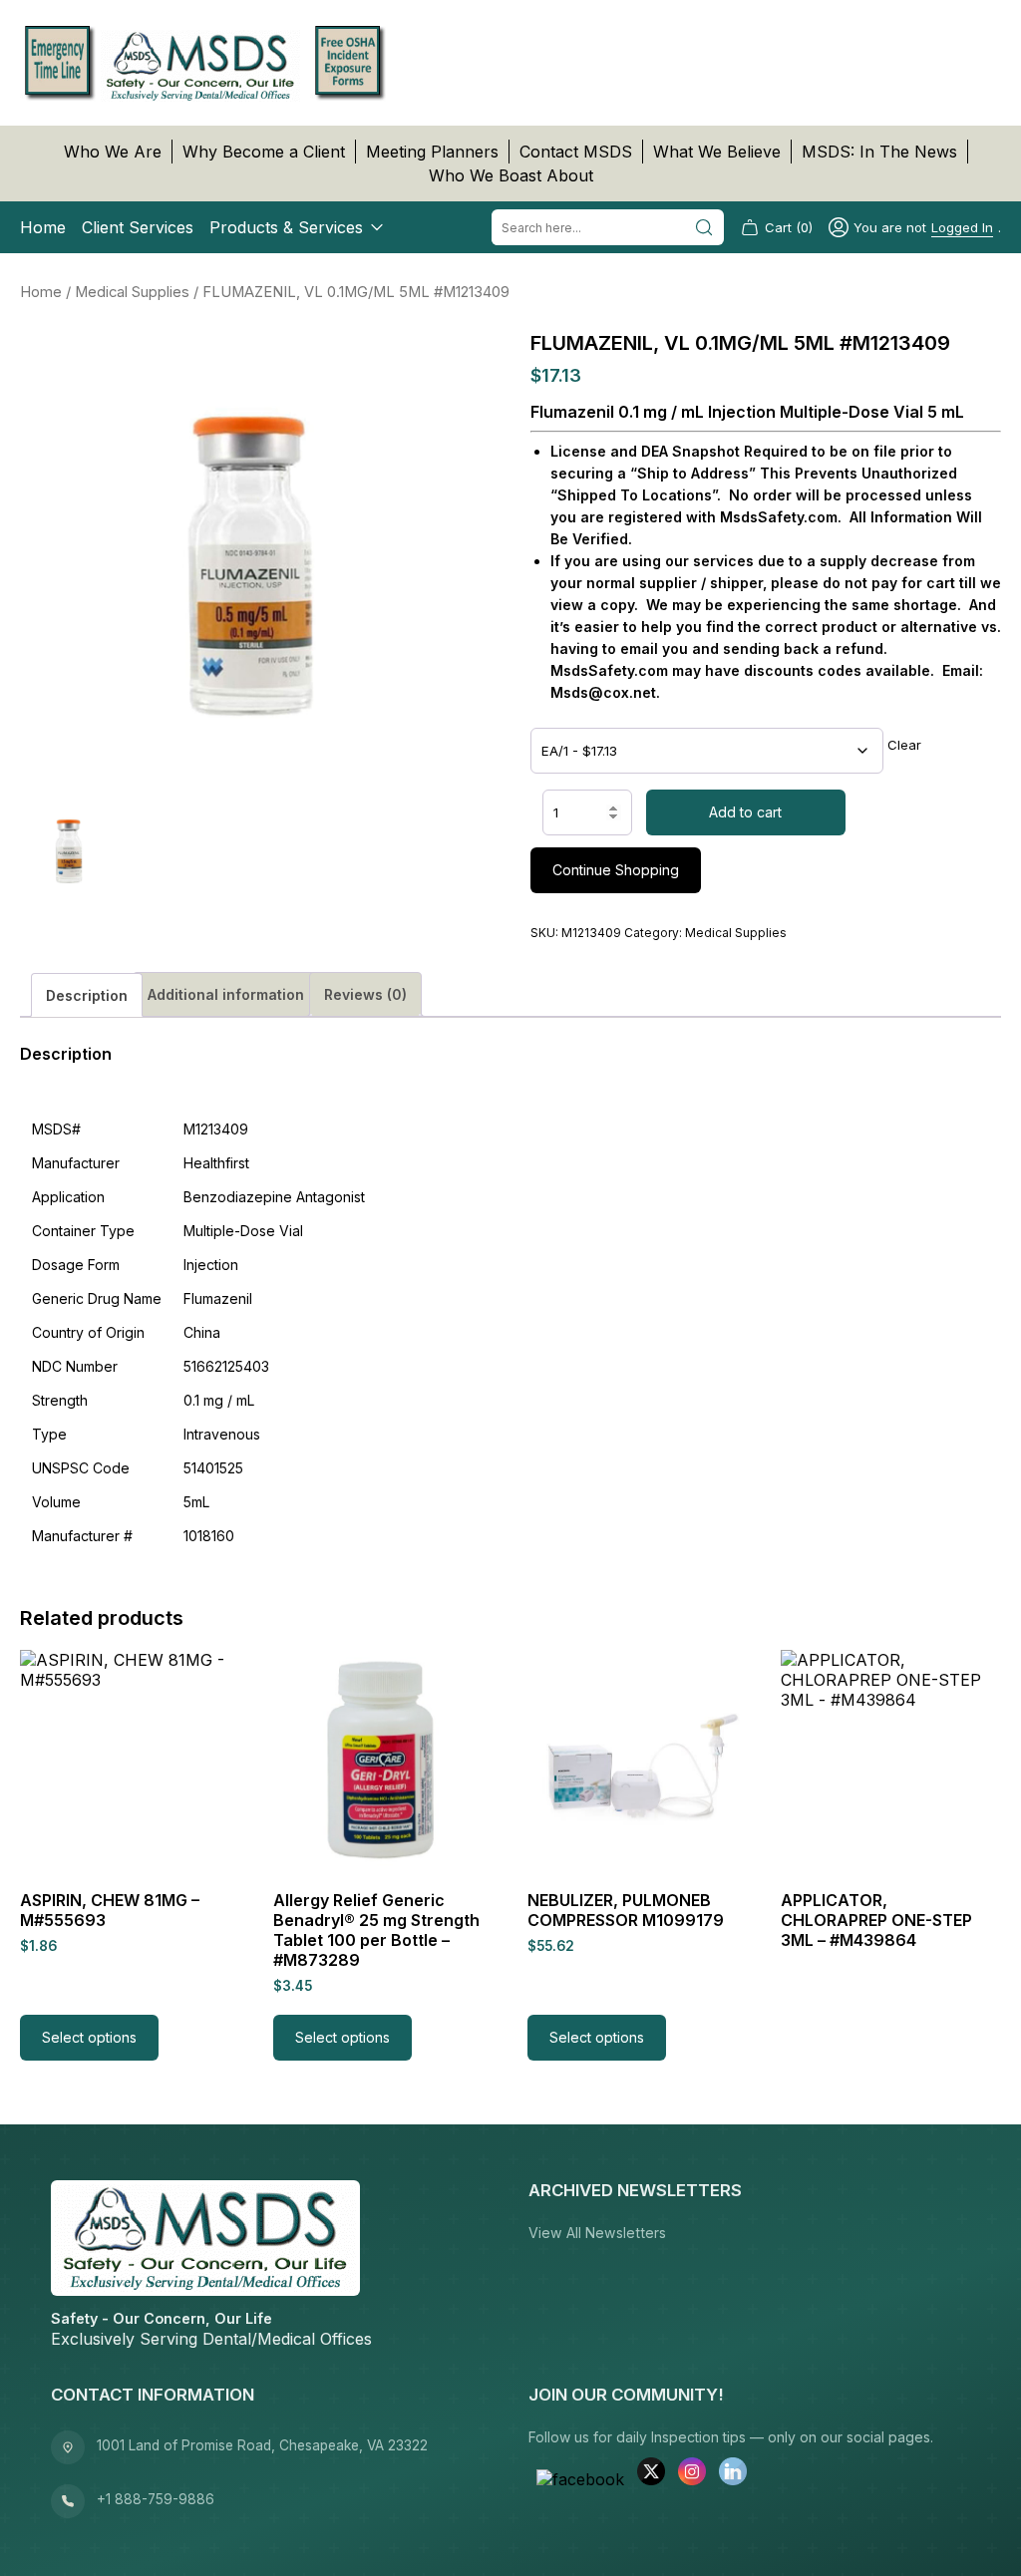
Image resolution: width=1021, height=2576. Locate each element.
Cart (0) (789, 227)
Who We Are (113, 152)
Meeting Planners (432, 152)
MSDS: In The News (879, 152)
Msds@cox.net (603, 692)
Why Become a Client (264, 152)
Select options (89, 2037)
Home (43, 227)
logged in (962, 227)
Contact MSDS (576, 152)
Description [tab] (87, 995)
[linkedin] (733, 2473)
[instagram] (692, 2473)
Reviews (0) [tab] (365, 994)
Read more (839, 2037)
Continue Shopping (616, 870)
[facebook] (580, 2479)
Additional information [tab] (226, 994)
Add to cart (745, 812)
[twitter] (651, 2473)
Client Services (138, 227)
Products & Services (286, 227)
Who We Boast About (511, 175)
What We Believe (717, 152)
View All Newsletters (597, 2233)
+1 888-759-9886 (156, 2499)
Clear (904, 745)
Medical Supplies (132, 292)
